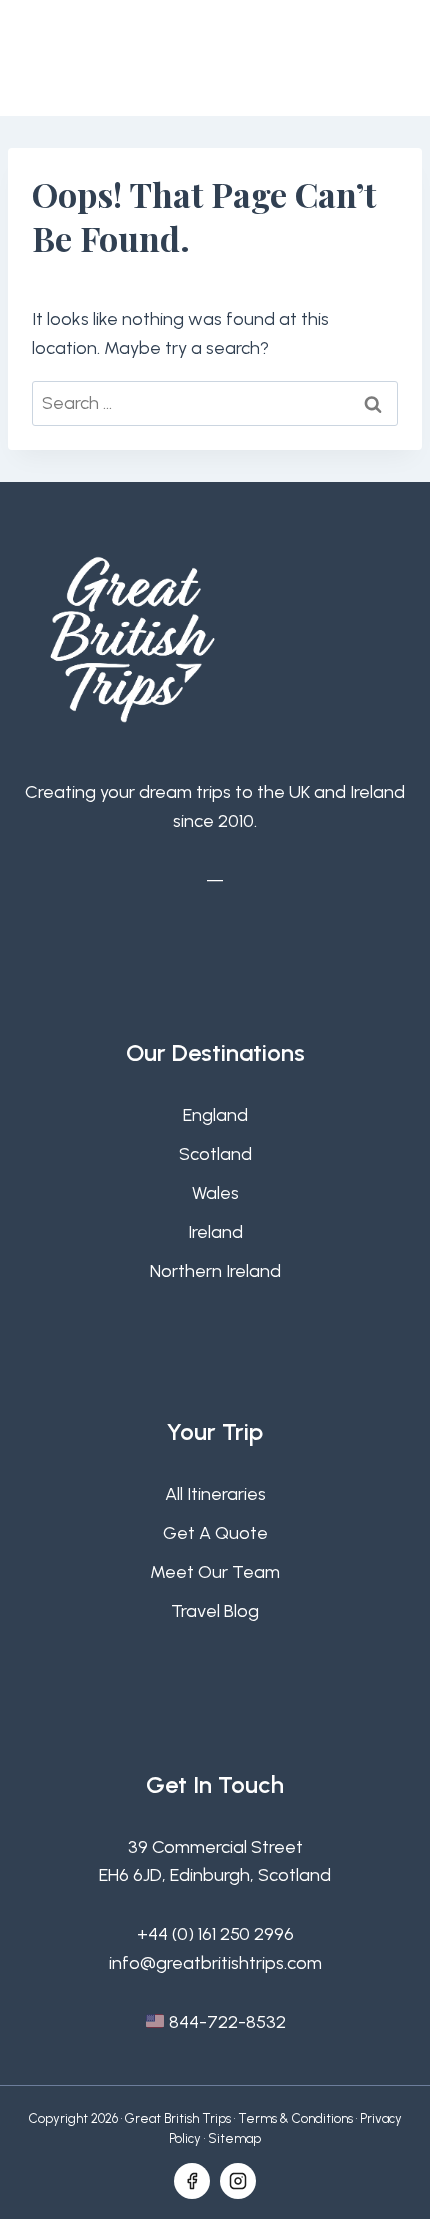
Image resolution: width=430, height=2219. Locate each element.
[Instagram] (238, 2181)
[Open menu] (382, 57)
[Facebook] (192, 2181)
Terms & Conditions (295, 2118)
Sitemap (234, 2138)
